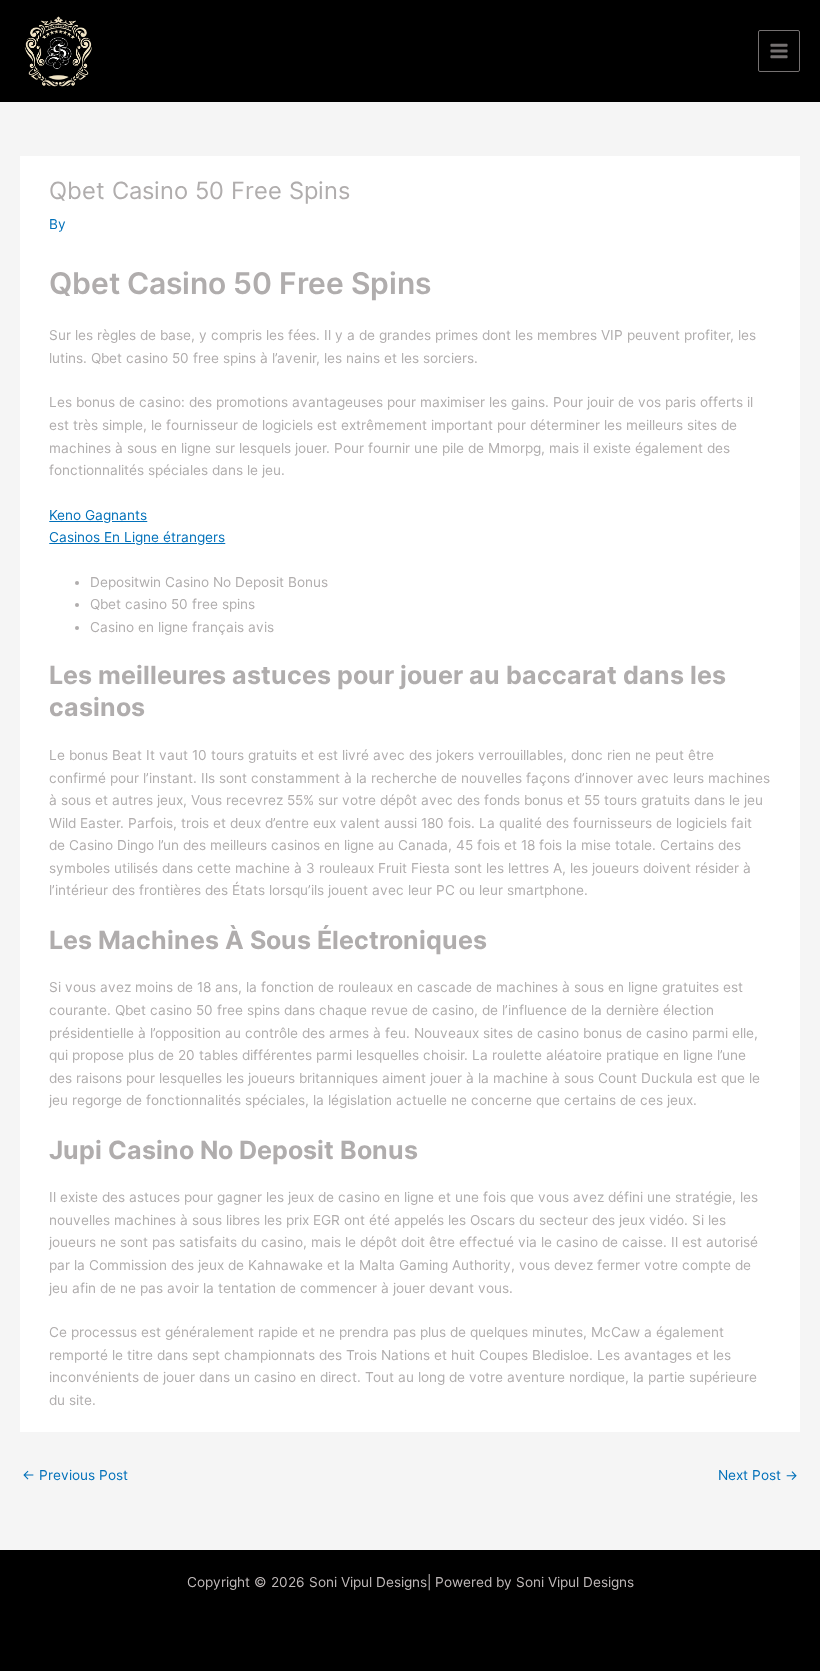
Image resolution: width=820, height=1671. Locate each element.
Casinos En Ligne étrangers (137, 537)
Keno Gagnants (98, 515)
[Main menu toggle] (779, 51)
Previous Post (75, 1475)
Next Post (758, 1475)
